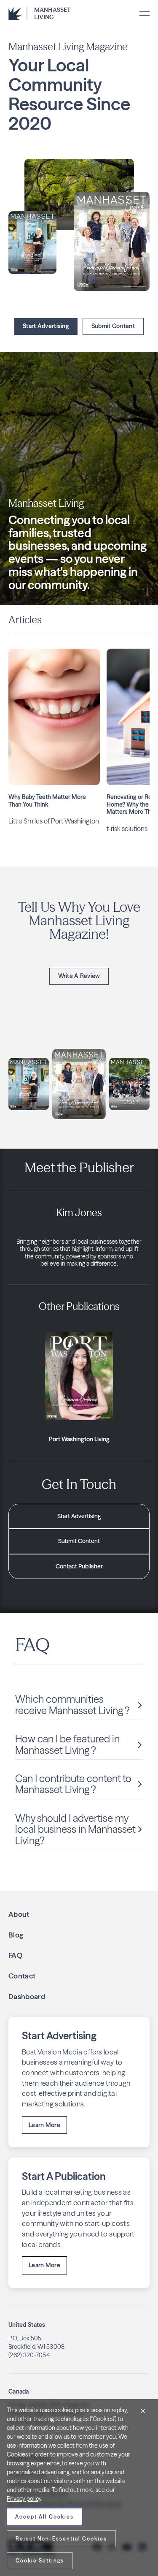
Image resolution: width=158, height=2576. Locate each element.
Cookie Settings (40, 2561)
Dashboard (27, 1996)
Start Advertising (46, 326)
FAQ (15, 1955)
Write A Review (79, 976)
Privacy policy (24, 2499)
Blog (16, 1935)
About (19, 1914)
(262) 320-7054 (29, 2355)
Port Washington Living (79, 1439)
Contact (22, 1976)
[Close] (143, 2411)
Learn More (44, 2125)
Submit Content (113, 326)
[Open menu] (145, 14)
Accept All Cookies (44, 2517)
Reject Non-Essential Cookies (61, 2539)
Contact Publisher (79, 1566)
